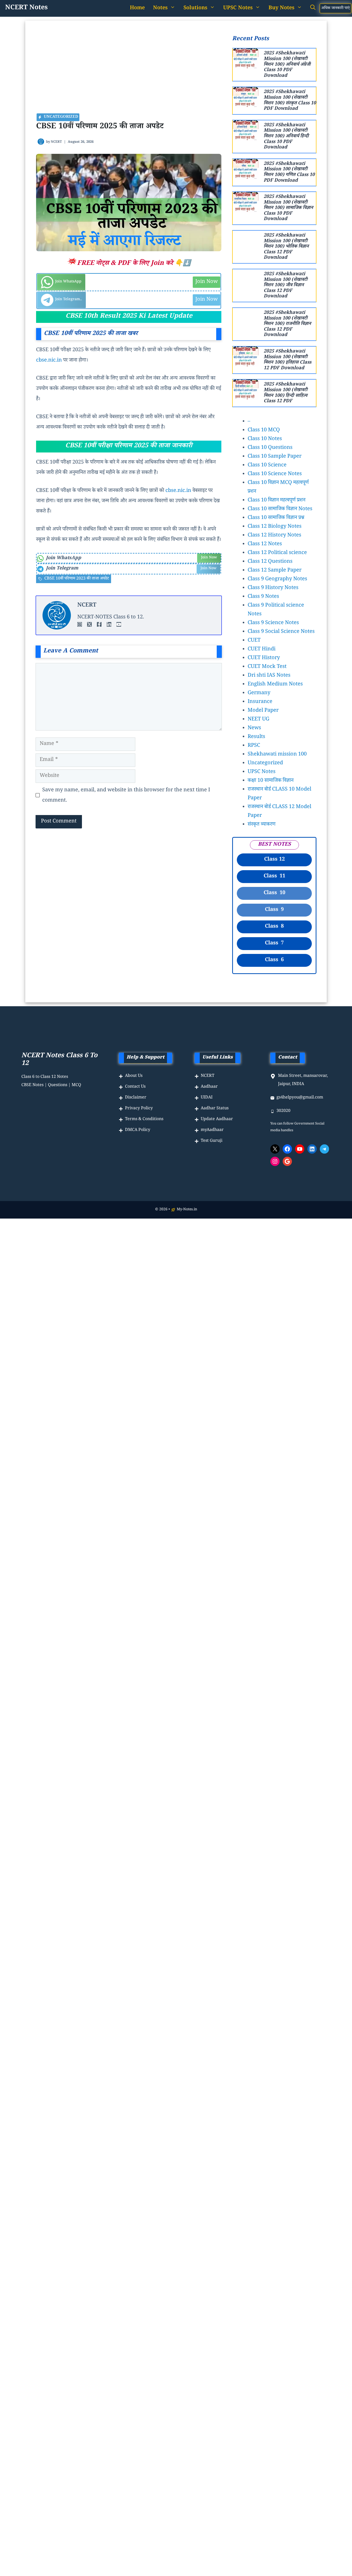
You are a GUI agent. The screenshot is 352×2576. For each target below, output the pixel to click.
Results (256, 737)
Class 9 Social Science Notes (281, 632)
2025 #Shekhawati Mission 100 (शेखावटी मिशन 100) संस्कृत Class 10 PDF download (290, 101)
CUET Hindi (262, 650)
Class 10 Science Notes (275, 474)
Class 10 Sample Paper (275, 457)
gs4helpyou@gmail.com (300, 1098)
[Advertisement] (129, 74)
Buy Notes (281, 9)
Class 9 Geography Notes (277, 580)
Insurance (260, 702)
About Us (134, 1076)
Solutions (195, 9)
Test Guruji (212, 1141)
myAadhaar (212, 1130)
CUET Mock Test (267, 667)
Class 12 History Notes (274, 536)
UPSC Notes (262, 772)
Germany (259, 693)
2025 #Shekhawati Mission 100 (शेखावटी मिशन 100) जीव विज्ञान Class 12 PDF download (286, 286)
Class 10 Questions (270, 448)
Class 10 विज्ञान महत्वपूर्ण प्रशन (276, 501)
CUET (254, 641)
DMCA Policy (138, 1130)
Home (137, 9)
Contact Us (135, 1087)
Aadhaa (208, 1087)
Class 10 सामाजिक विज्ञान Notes (280, 509)
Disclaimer (136, 1098)
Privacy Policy (139, 1109)
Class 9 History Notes (273, 588)
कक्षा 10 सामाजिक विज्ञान (271, 781)
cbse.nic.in (49, 361)
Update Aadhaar (217, 1119)
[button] (313, 9)
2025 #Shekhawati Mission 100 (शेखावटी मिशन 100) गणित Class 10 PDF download (289, 173)
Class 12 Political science (277, 553)
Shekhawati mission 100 (277, 755)
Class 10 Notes (265, 439)
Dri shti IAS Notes (269, 676)
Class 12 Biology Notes (275, 527)
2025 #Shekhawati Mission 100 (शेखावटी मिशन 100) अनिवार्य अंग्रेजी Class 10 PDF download (287, 65)
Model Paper (263, 711)
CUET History (264, 658)
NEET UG (258, 720)
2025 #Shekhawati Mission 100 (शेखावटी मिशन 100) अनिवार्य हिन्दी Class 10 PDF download (286, 137)
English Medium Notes (275, 685)
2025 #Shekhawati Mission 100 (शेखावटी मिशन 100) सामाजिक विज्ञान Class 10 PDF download (288, 208)
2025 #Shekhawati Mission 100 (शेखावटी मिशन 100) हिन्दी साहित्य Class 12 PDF (286, 393)
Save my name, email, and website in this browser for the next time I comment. (126, 796)
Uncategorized (265, 763)
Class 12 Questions (270, 562)
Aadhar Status (215, 1109)
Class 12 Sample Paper (275, 571)
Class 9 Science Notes (273, 623)
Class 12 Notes (265, 544)
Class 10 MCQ (264, 431)
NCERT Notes (26, 8)
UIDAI (207, 1098)
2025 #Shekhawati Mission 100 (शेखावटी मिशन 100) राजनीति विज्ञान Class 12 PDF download (287, 324)
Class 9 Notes (263, 597)
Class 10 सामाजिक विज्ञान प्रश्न (276, 518)
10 (274, 893)
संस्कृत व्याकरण (262, 825)
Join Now (207, 282)
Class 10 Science (267, 466)
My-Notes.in (187, 1210)
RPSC (254, 746)
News (254, 728)
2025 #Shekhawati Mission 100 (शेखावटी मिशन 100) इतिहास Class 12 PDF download (287, 360)
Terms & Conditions (144, 1119)
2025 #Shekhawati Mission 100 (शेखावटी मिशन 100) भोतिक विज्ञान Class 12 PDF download (286, 247)
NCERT (56, 142)
